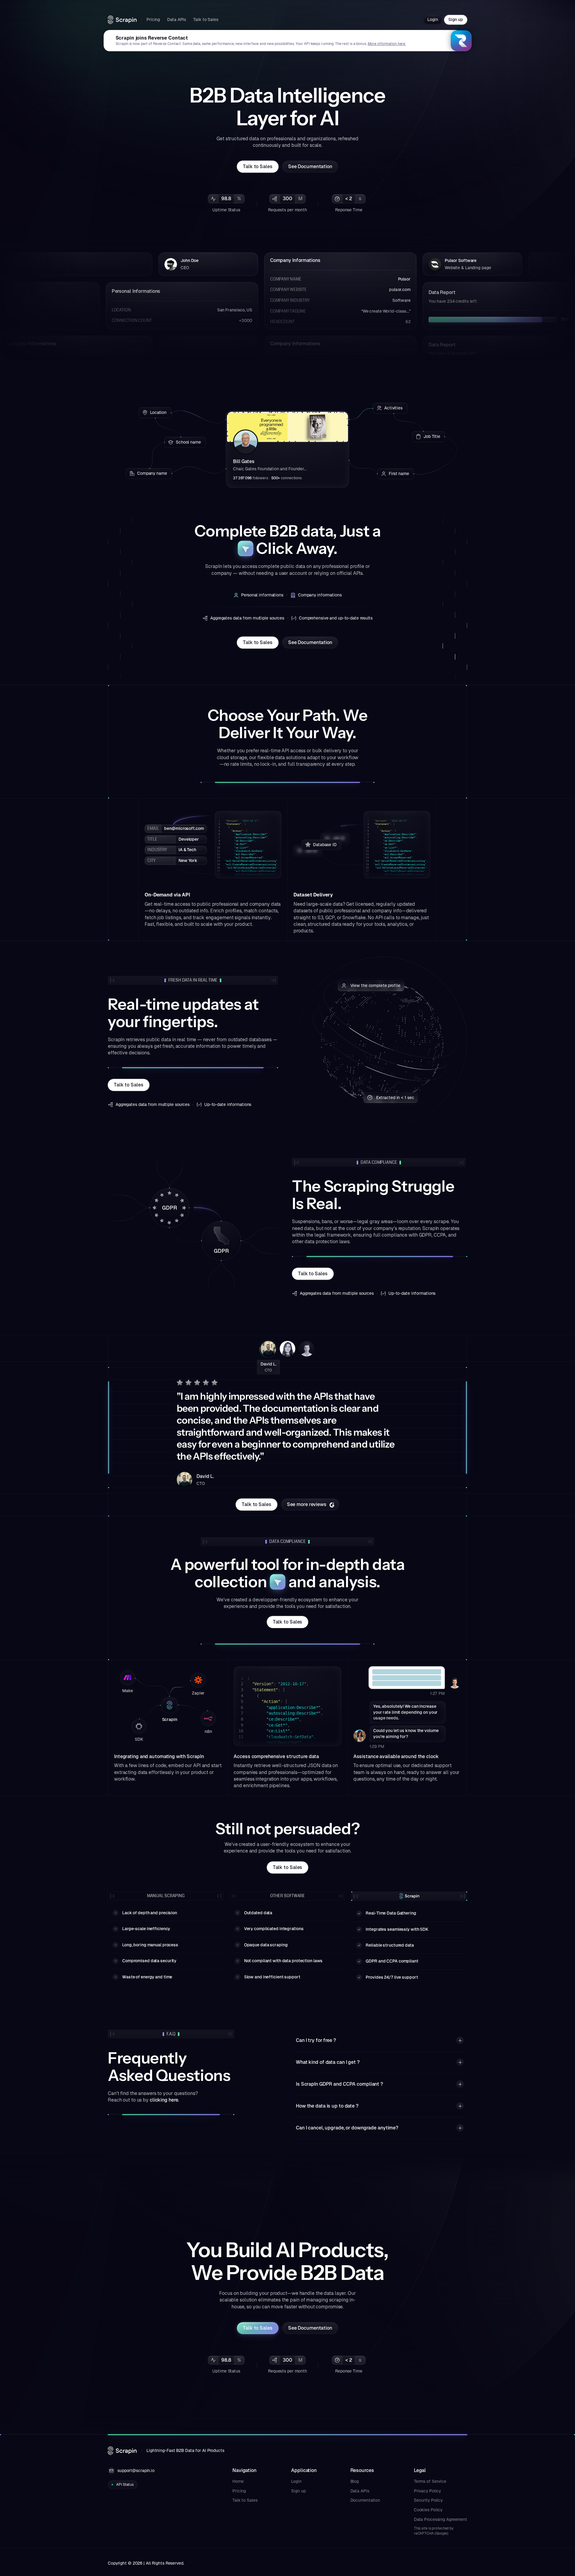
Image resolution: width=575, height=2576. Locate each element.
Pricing (239, 2491)
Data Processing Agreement (441, 2519)
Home (238, 2481)
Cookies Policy (428, 2510)
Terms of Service (430, 2481)
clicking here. (164, 2100)
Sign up (298, 2491)
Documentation (365, 2500)
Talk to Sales (245, 2500)
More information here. (387, 44)
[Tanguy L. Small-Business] (307, 1349)
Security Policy (428, 2500)
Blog (355, 2481)
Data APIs (360, 2491)
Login (296, 2481)
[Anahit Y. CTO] (287, 1349)
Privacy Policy (427, 2491)
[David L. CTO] (268, 1349)
